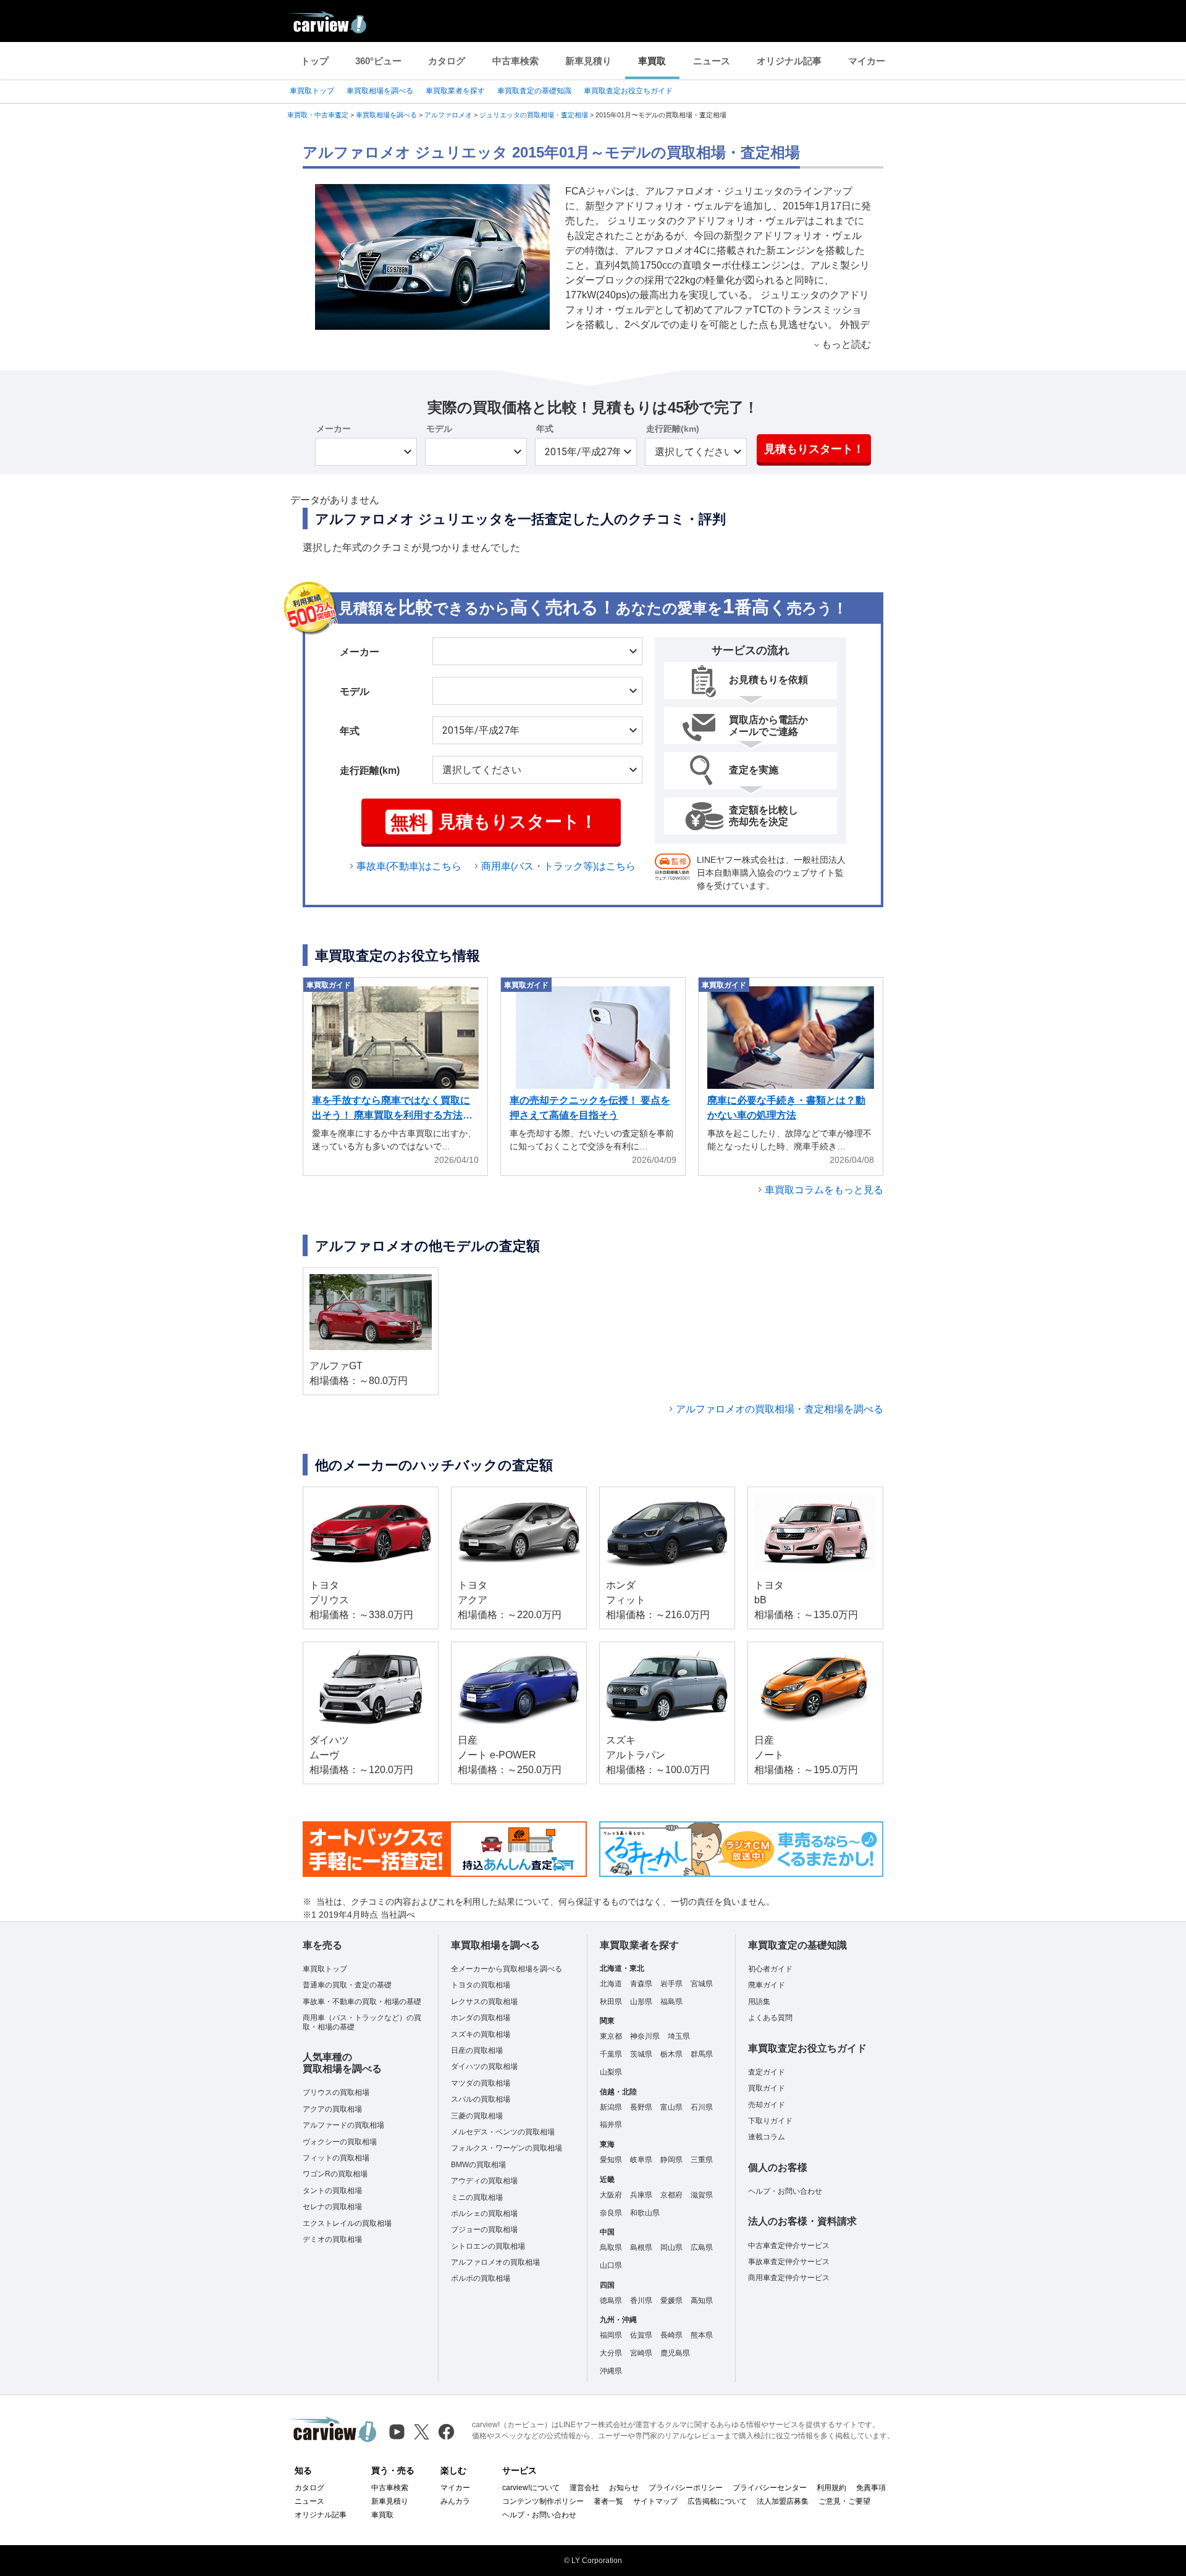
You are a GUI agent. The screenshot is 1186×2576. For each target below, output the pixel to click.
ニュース (712, 61)
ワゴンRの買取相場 (335, 2174)
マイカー (867, 61)
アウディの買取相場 (484, 2181)
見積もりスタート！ (814, 449)
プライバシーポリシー (686, 2488)
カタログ (447, 61)
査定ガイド (767, 2072)
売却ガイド (767, 2105)
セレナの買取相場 (332, 2207)
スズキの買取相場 (481, 2034)
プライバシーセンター (770, 2488)
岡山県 (671, 2247)
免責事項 (871, 2488)
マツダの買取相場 (481, 2083)
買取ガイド (767, 2088)
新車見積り (588, 61)
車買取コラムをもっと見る (824, 1190)
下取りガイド (770, 2121)
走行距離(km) (673, 429)
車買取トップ (312, 91)
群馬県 (702, 2054)
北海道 (611, 1984)
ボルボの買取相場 (481, 2278)
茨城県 (641, 2054)
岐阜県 (641, 2160)
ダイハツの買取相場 (484, 2066)
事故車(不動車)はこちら (409, 866)
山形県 (641, 2002)
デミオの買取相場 (332, 2239)
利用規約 (831, 2488)
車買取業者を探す (455, 91)
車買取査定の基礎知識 (534, 91)
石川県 (702, 2107)
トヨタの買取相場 (481, 1985)
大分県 (611, 2353)
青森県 (641, 1984)
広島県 (702, 2247)
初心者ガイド (770, 1969)
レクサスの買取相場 (484, 2002)
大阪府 (611, 2195)
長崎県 (671, 2335)
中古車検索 (515, 61)
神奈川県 (645, 2036)
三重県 (702, 2160)
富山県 (671, 2107)
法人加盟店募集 (783, 2501)
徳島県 (611, 2301)
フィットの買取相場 (336, 2158)
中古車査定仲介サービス (789, 2246)
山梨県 (611, 2072)
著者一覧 (608, 2501)
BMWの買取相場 (478, 2165)
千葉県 (611, 2054)
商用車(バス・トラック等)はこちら (558, 866)
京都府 (671, 2195)
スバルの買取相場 (481, 2099)
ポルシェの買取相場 (484, 2213)
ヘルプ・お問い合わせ (785, 2191)
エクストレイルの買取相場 (347, 2223)
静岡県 (671, 2160)
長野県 (641, 2107)
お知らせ (624, 2488)
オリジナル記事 (789, 61)
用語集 (759, 2002)
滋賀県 (702, 2195)
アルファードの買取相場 (343, 2125)
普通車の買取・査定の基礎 (347, 1985)
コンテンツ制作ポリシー (543, 2501)
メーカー (334, 429)
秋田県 (611, 2002)
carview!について (531, 2488)
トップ (315, 61)
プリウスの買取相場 (336, 2092)
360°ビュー (378, 61)
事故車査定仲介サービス (789, 2262)
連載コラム (767, 2137)
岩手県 (671, 1984)
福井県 (611, 2125)
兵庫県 (641, 2195)
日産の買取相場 (477, 2050)
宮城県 (702, 1984)
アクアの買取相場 (332, 2109)
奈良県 (611, 2213)
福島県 (671, 2002)
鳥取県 (611, 2247)
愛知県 (611, 2160)
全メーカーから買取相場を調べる (507, 1969)
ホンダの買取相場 (481, 2018)
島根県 (641, 2247)
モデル (439, 429)
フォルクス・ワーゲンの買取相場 (507, 2148)
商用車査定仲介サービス (789, 2278)
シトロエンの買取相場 (488, 2246)
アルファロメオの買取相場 (495, 2262)
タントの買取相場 (332, 2191)
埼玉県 (679, 2036)
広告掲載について (717, 2501)
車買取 (652, 61)
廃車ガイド (767, 1985)
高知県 (702, 2301)
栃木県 (671, 2054)
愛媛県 (671, 2301)
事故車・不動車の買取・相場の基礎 (362, 2002)
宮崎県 (641, 2353)
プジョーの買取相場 (484, 2230)
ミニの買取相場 (477, 2197)
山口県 (611, 2265)
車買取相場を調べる (380, 91)
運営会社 (584, 2488)
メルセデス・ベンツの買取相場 (503, 2132)
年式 (545, 429)
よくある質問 (770, 2018)
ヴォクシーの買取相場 (340, 2142)
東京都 (611, 2036)
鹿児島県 (675, 2353)
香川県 (641, 2301)
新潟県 (611, 2107)
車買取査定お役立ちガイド (628, 91)
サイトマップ (655, 2501)
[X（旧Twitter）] (422, 2432)
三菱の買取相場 (477, 2116)
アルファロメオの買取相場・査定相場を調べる (780, 1409)
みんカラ (455, 2501)
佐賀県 (641, 2335)
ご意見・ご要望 (844, 2501)
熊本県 (702, 2335)
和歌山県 (645, 2213)
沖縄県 (611, 2371)
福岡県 (611, 2335)
